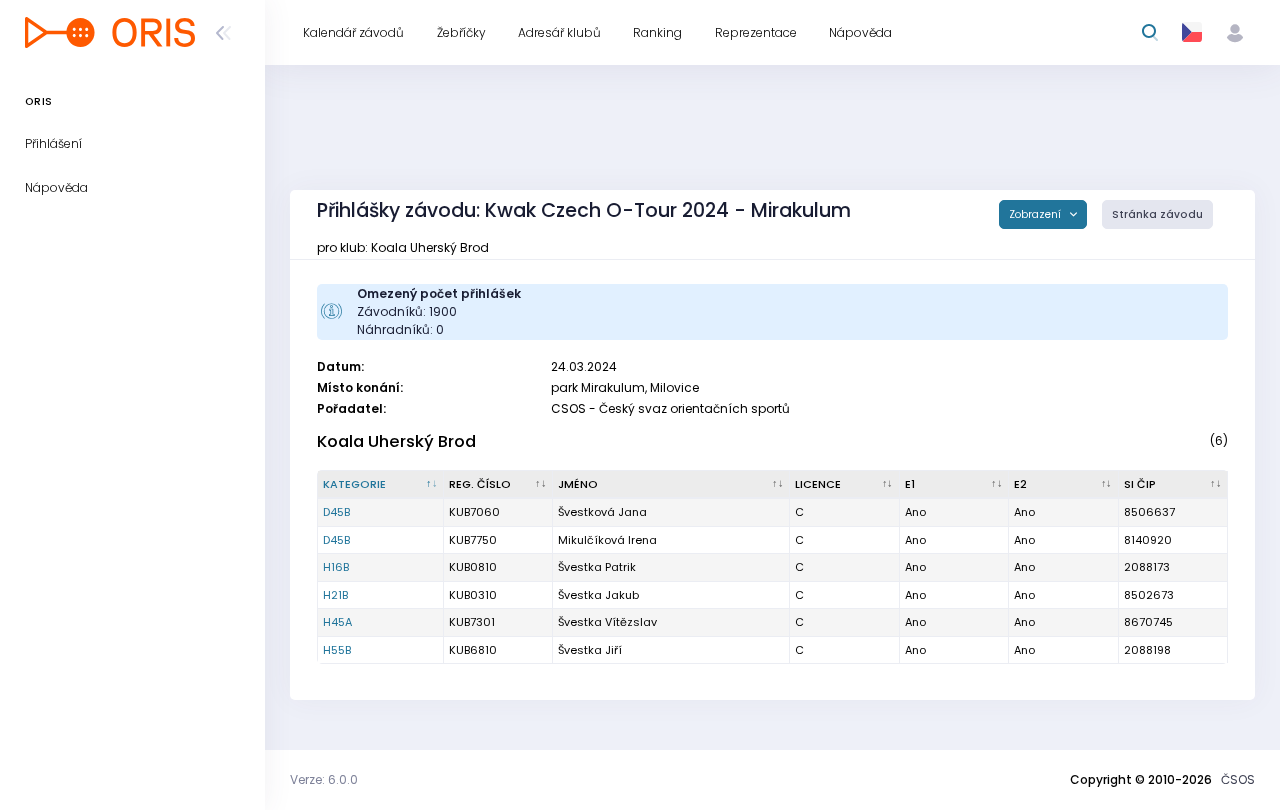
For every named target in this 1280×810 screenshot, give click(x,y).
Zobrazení (1036, 214)
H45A (337, 622)
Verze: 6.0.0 (324, 779)
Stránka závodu (1157, 214)
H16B (336, 567)
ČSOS (1238, 779)
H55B (337, 650)
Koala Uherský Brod (396, 441)
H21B (335, 595)
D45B (336, 512)
